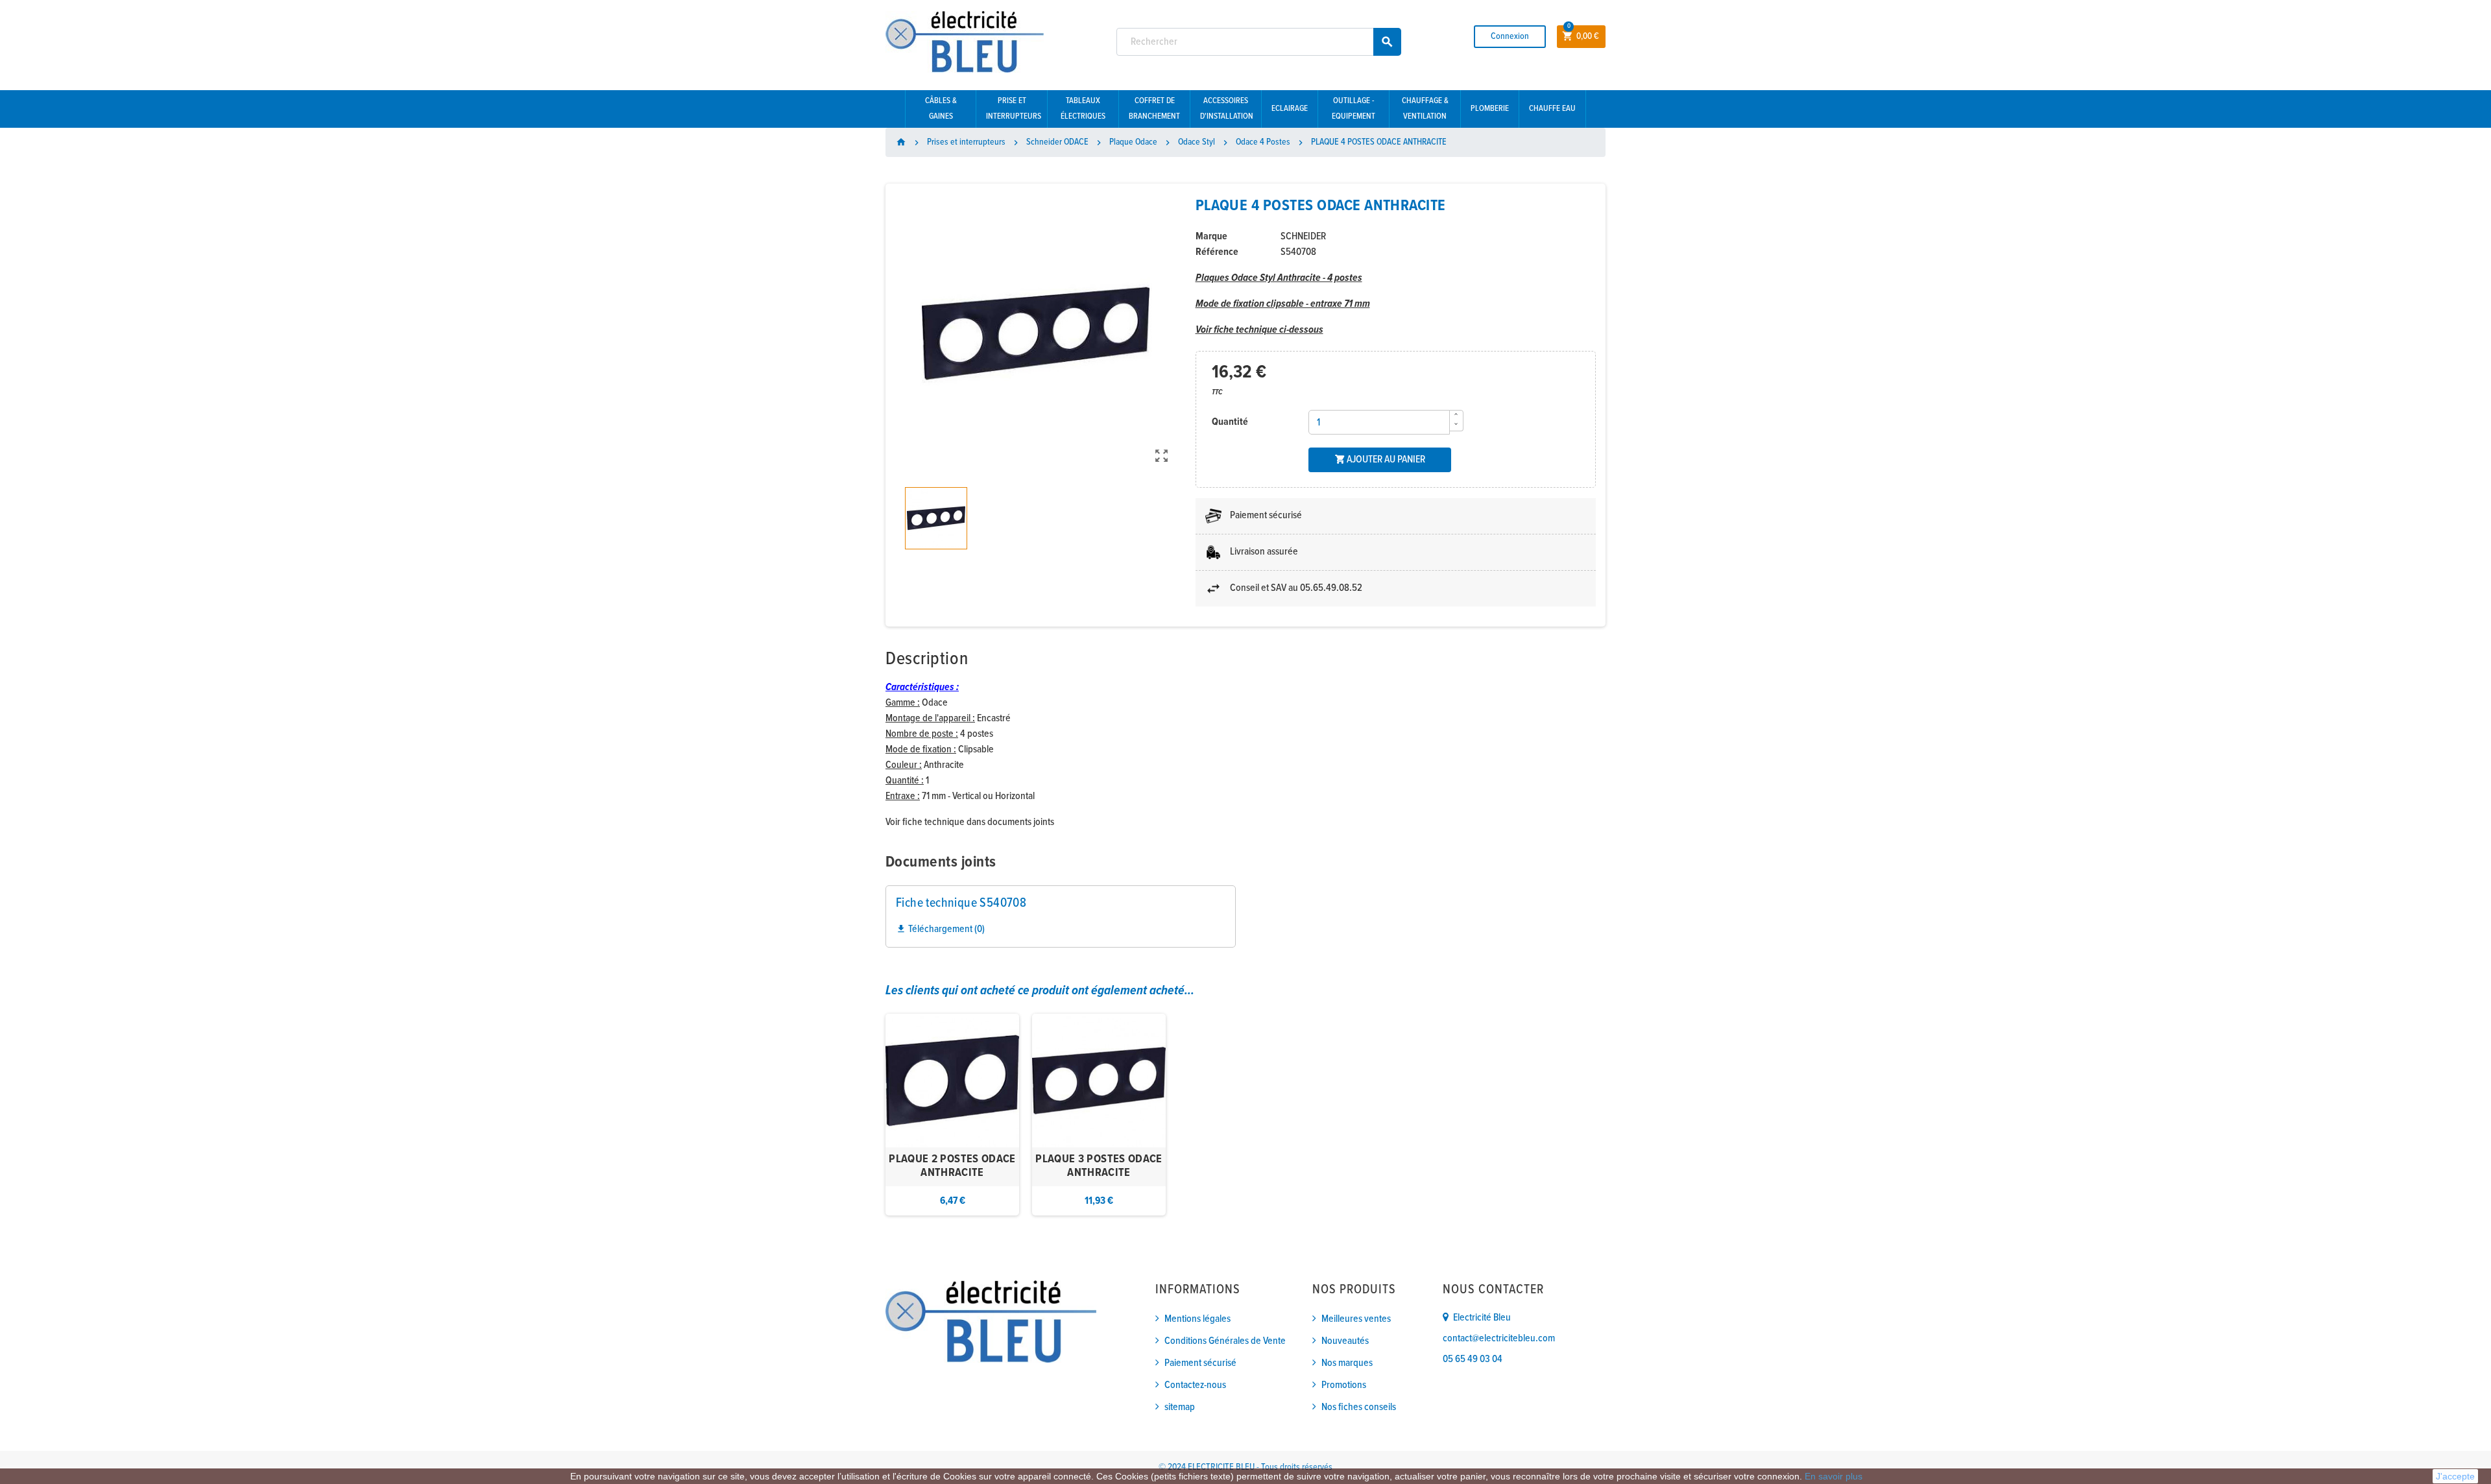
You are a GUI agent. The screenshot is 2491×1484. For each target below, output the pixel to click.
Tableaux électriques (1083, 109)
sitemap (1180, 1407)
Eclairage (1290, 109)
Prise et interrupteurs (1014, 109)
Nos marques (1347, 1363)
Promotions (1344, 1385)
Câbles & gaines (941, 109)
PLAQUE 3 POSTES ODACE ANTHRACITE (1099, 1167)
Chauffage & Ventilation (1425, 109)
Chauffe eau (1552, 109)
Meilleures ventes (1356, 1319)
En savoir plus (1834, 1476)
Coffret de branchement (1154, 109)
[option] (952, 1115)
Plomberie (1490, 109)
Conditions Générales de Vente (1225, 1341)
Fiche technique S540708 (961, 904)
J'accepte (2455, 1476)
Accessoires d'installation (1227, 109)
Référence (1217, 252)
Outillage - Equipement (1354, 109)
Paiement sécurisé (1200, 1363)
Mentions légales (1197, 1319)
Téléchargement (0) (940, 929)
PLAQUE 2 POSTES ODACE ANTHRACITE (952, 1167)
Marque (1211, 236)
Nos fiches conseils (1359, 1407)
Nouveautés (1345, 1341)
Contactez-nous (1195, 1385)
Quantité (1230, 422)
